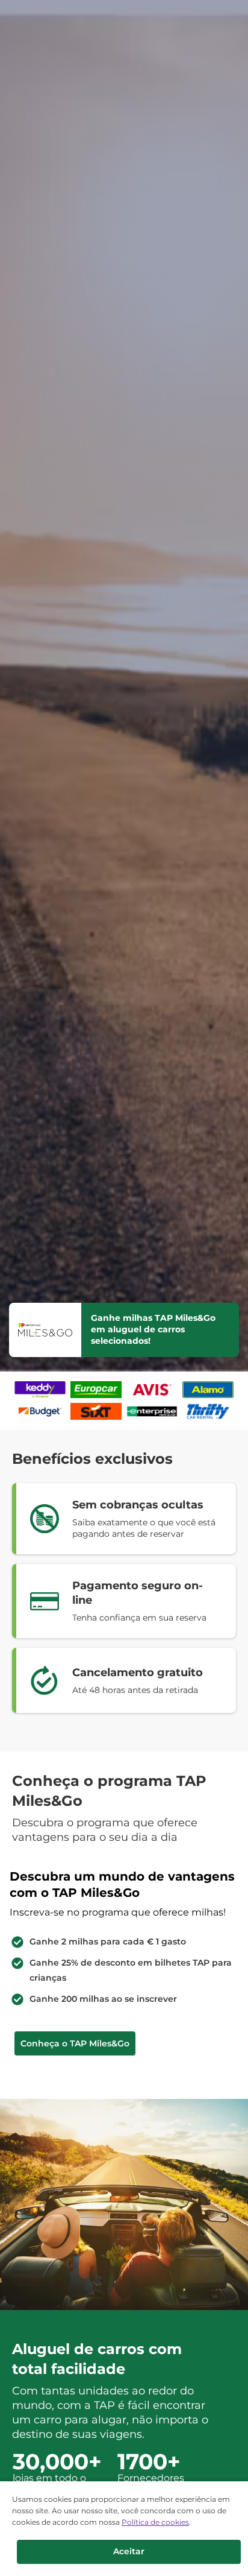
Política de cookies (155, 2522)
